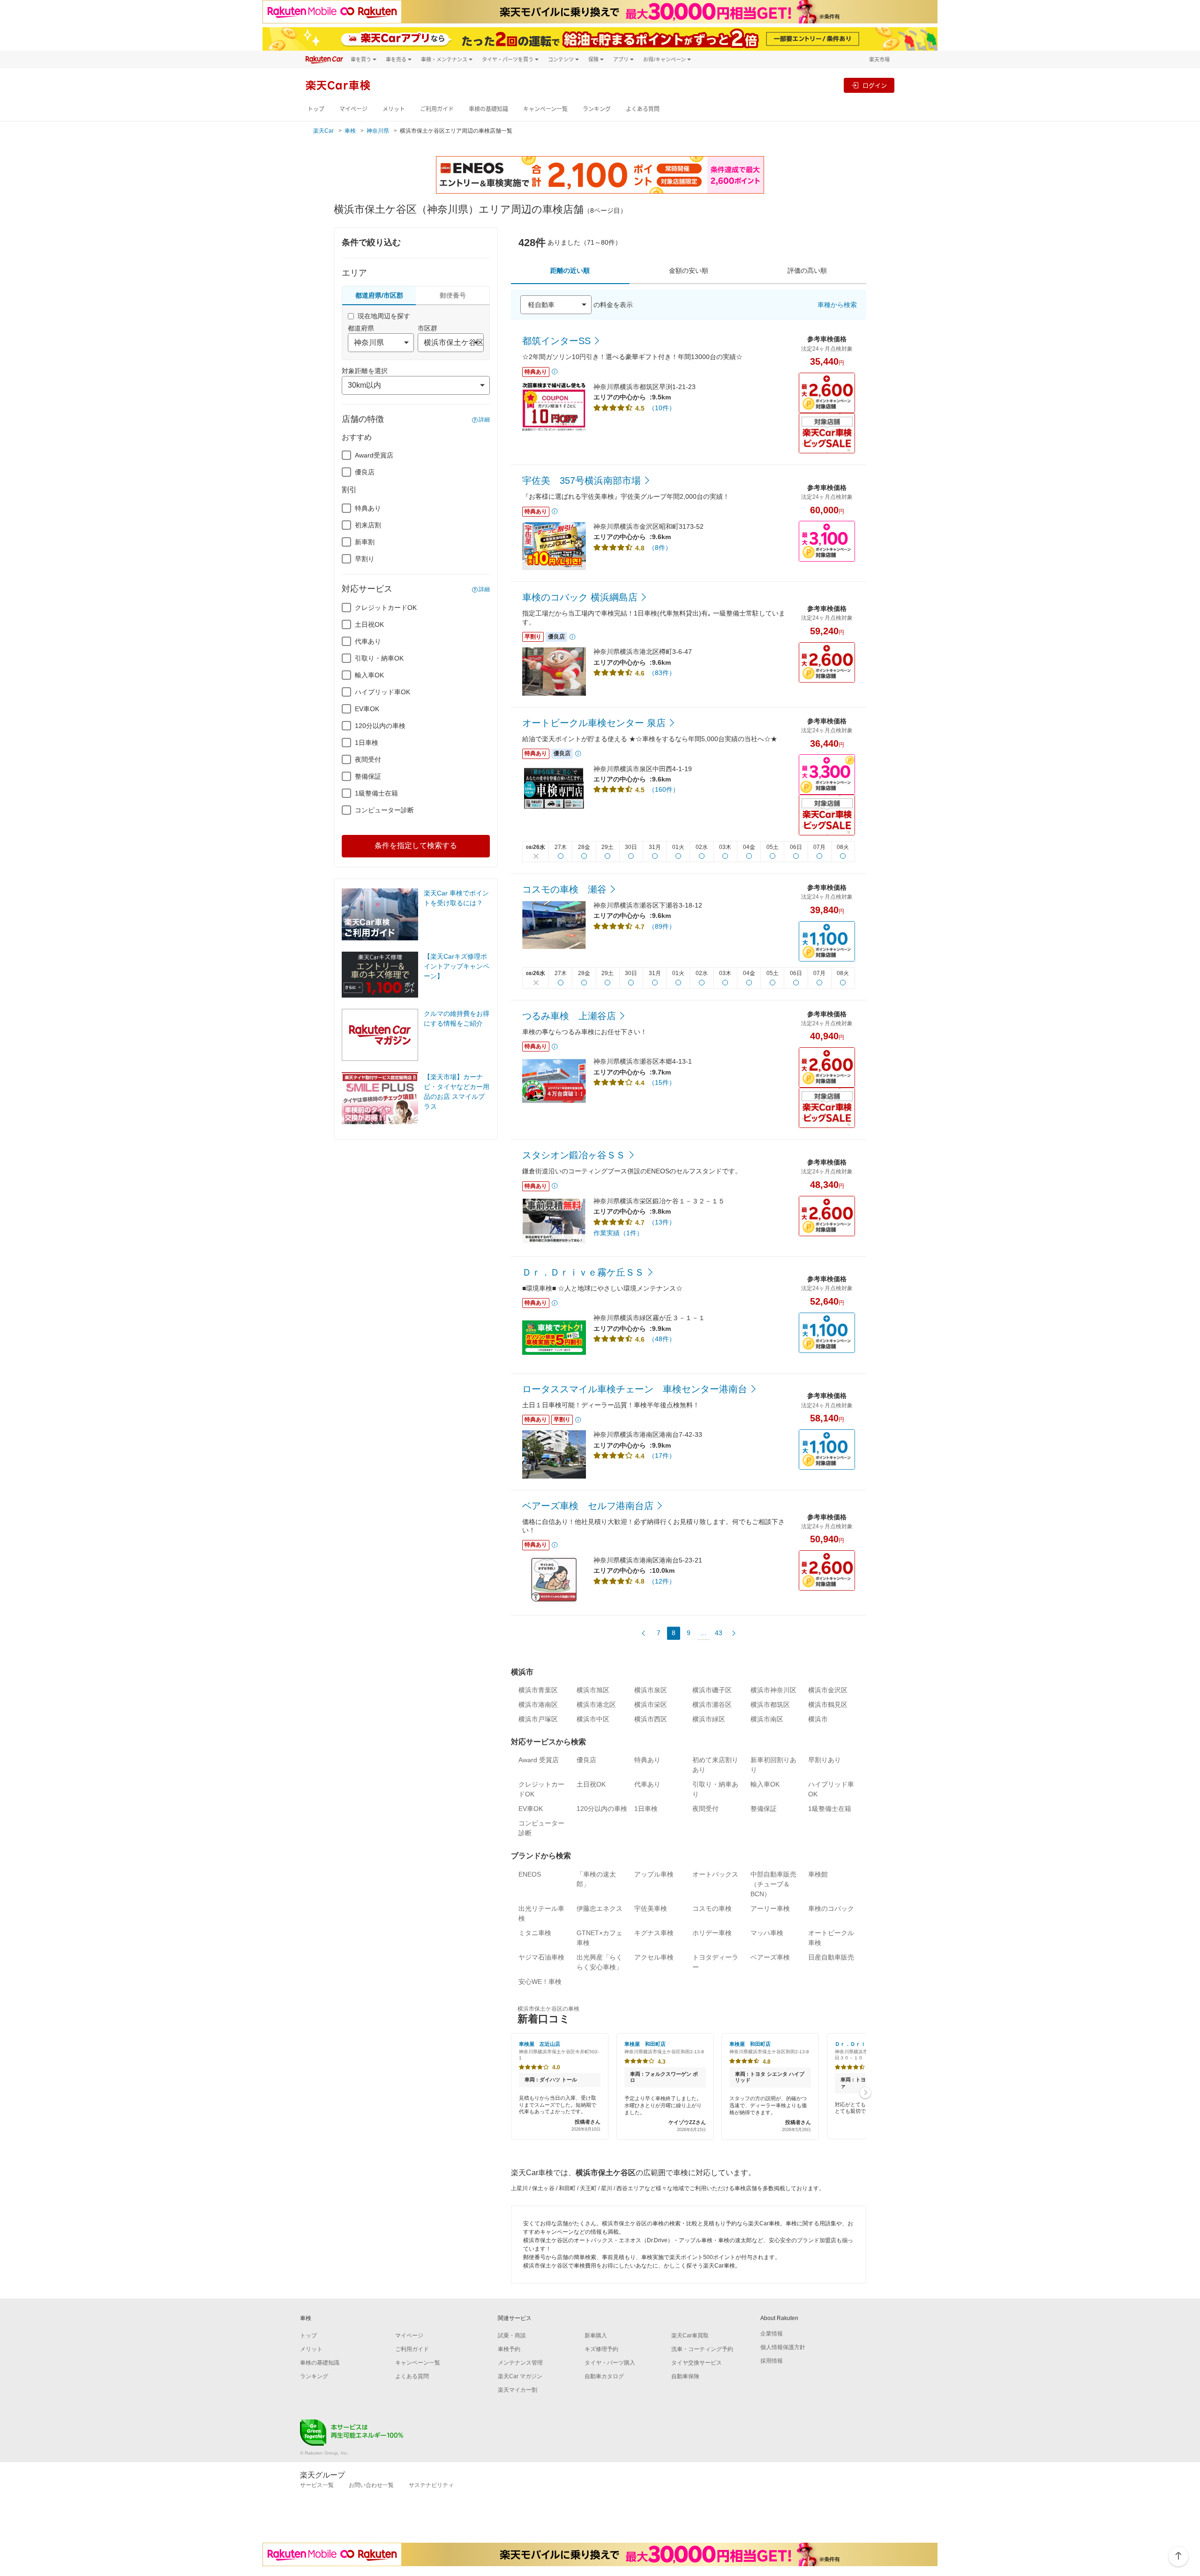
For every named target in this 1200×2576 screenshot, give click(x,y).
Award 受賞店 (539, 1760)
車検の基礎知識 (488, 109)
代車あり (368, 641)
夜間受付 (368, 759)
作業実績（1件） (618, 1233)
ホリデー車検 (712, 1933)
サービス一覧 (317, 2485)
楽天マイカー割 (517, 2390)
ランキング (597, 109)
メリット (394, 109)
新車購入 (596, 2336)
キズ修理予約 (601, 2349)
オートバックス (715, 1874)
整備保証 (368, 776)
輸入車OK (369, 675)
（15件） (662, 1082)
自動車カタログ (604, 2376)
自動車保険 (685, 2376)
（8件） (660, 548)
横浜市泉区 (651, 1690)
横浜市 (818, 1719)
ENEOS (530, 1874)
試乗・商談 (512, 2336)
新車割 (365, 542)
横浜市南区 (767, 1719)
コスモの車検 (712, 1908)
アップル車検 (654, 1874)
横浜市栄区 (651, 1705)
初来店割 (368, 525)
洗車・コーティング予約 (702, 2349)
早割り (365, 559)
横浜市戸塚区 (538, 1719)
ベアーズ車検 (770, 1957)
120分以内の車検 (380, 726)
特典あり (368, 508)
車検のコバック (831, 1908)
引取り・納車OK (379, 658)
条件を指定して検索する (416, 845)
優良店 (365, 472)
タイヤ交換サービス (697, 2363)
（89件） (662, 926)
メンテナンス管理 (520, 2363)
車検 (350, 131)
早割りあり (825, 1760)
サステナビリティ (431, 2485)
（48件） (662, 1339)
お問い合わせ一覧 (371, 2485)
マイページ (353, 109)
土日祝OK (369, 624)
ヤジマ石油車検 (541, 1957)
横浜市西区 (651, 1719)
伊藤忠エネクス (600, 1908)
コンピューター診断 (384, 810)
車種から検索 (837, 305)
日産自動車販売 (831, 1957)
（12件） (662, 1581)
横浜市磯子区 (712, 1690)
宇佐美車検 (651, 1908)
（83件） (662, 673)
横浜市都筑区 (770, 1705)
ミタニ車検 (535, 1933)
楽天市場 (879, 59)
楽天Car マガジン (520, 2376)
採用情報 (772, 2361)
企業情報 (772, 2334)
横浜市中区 (593, 1719)
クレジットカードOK (386, 608)
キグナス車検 (654, 1933)
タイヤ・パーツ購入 (610, 2363)
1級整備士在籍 (376, 793)
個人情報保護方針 (783, 2347)
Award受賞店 (374, 455)
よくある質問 (643, 109)
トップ (316, 109)
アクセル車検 (654, 1957)
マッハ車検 (767, 1933)
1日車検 (367, 743)
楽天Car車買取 (690, 2336)
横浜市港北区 (596, 1705)
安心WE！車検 (540, 1982)
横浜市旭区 (593, 1690)
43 (719, 1633)
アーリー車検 (770, 1908)
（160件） (664, 789)
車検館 (818, 1874)
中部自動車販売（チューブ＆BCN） (773, 1884)
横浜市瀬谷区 (712, 1705)
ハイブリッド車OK (382, 692)
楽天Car (323, 131)
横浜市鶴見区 (828, 1705)
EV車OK (367, 709)
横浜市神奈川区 (773, 1690)
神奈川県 (378, 131)
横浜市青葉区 (538, 1690)
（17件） (662, 1456)
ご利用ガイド (437, 109)
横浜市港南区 (538, 1705)
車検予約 (509, 2349)
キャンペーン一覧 (545, 109)
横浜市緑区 (709, 1719)
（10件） (662, 408)
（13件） (662, 1222)
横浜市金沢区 (828, 1690)
